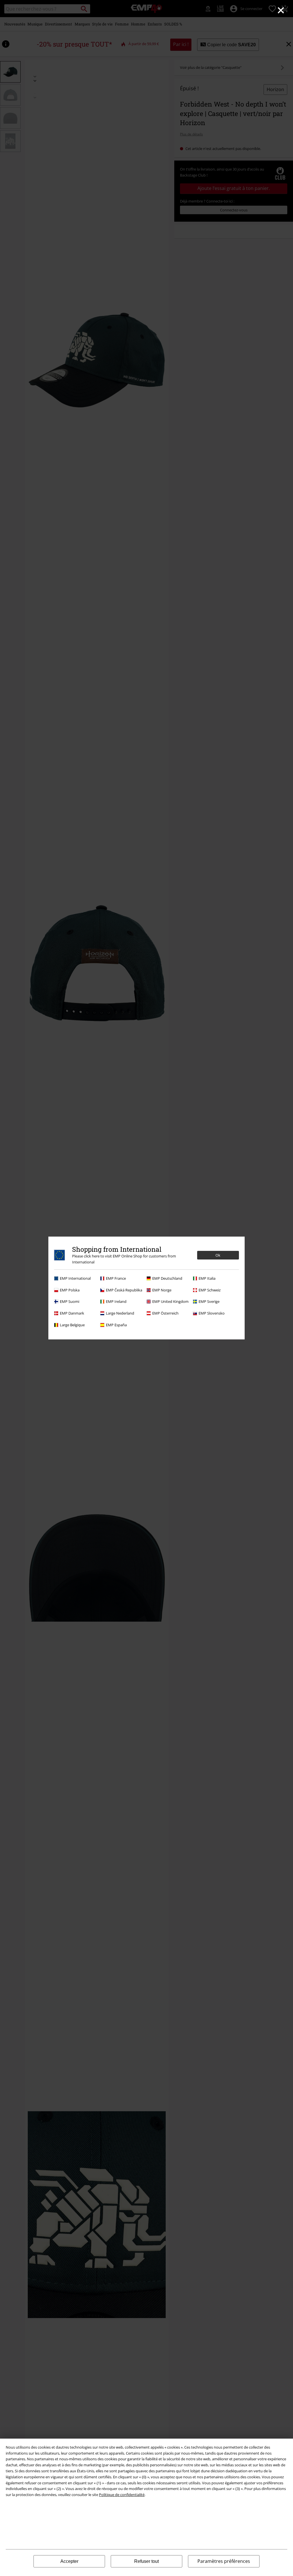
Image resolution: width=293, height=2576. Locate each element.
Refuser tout (146, 2561)
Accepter (69, 2561)
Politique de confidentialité (122, 2495)
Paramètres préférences (224, 2561)
